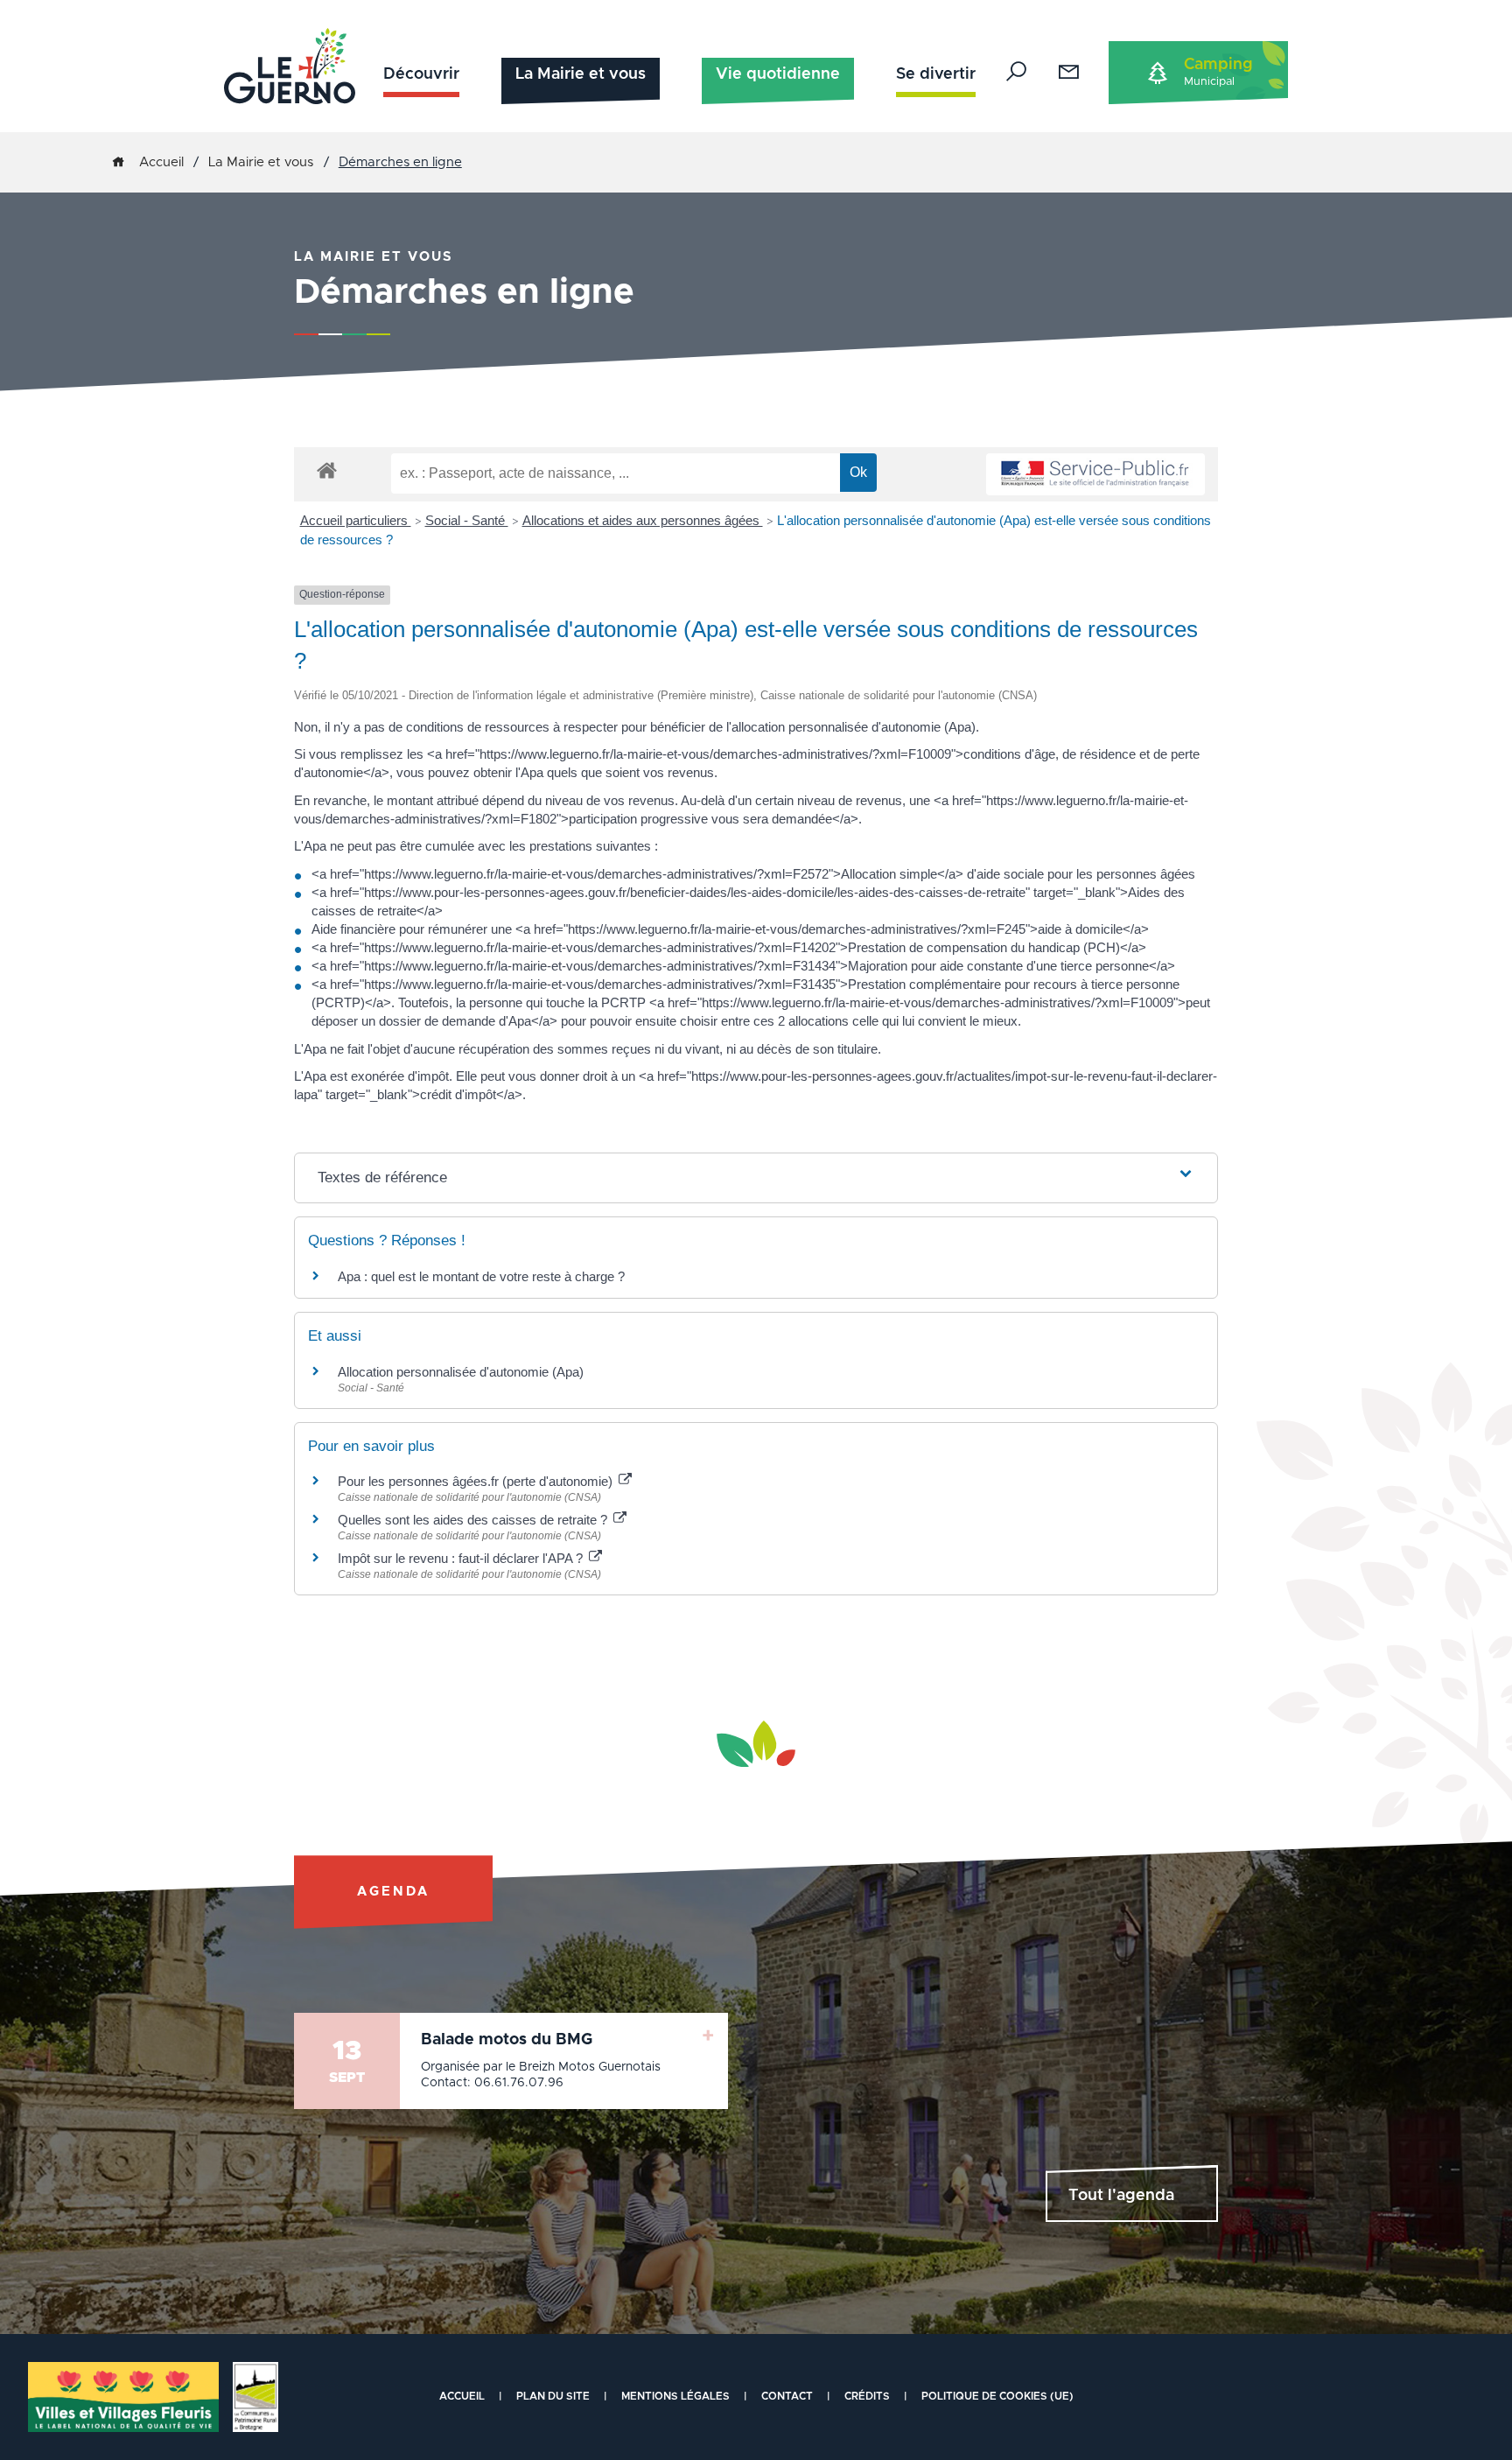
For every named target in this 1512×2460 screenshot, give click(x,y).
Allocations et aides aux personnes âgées (643, 520)
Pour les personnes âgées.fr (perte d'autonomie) (477, 1481)
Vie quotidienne (778, 74)
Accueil (161, 162)
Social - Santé (467, 520)
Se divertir (936, 74)
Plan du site (553, 2396)
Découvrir (421, 74)
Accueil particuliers (356, 520)
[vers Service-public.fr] (1095, 475)
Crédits (867, 2396)
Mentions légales (675, 2396)
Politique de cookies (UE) (997, 2396)
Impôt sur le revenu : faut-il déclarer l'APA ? (462, 1558)
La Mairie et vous (581, 74)
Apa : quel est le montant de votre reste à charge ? (481, 1276)
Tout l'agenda (1121, 2196)
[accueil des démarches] (327, 470)
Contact (787, 2396)
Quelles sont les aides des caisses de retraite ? (474, 1520)
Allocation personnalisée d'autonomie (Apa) (461, 1372)
